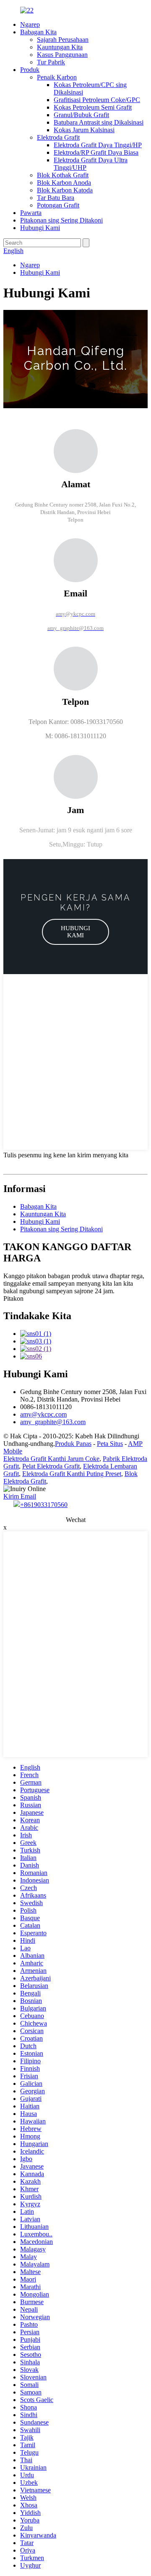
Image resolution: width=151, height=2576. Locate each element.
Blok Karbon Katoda (65, 190)
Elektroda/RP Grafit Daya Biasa (96, 152)
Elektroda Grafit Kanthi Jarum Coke (51, 1459)
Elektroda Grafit (58, 137)
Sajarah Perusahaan (63, 40)
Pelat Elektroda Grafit (51, 1466)
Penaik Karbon (57, 77)
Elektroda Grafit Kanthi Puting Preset (72, 1474)
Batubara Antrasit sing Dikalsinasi (99, 122)
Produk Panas (73, 1444)
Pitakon (13, 1298)
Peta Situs (110, 1444)
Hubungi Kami (40, 228)
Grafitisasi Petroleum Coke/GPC (97, 100)
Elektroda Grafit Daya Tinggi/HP (98, 145)
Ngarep (30, 24)
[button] (75, 932)
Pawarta (31, 213)
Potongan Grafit (58, 205)
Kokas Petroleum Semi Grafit (93, 107)
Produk (30, 70)
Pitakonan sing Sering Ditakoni (61, 220)
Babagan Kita (38, 32)
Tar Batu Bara (56, 198)
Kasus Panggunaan (62, 55)
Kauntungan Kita (60, 47)
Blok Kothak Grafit (63, 175)
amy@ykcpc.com (43, 1414)
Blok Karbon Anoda (64, 183)
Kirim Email (20, 1496)
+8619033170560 (44, 1505)
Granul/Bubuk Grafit (81, 115)
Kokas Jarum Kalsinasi (84, 130)
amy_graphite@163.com (53, 1422)
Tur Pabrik (51, 62)
